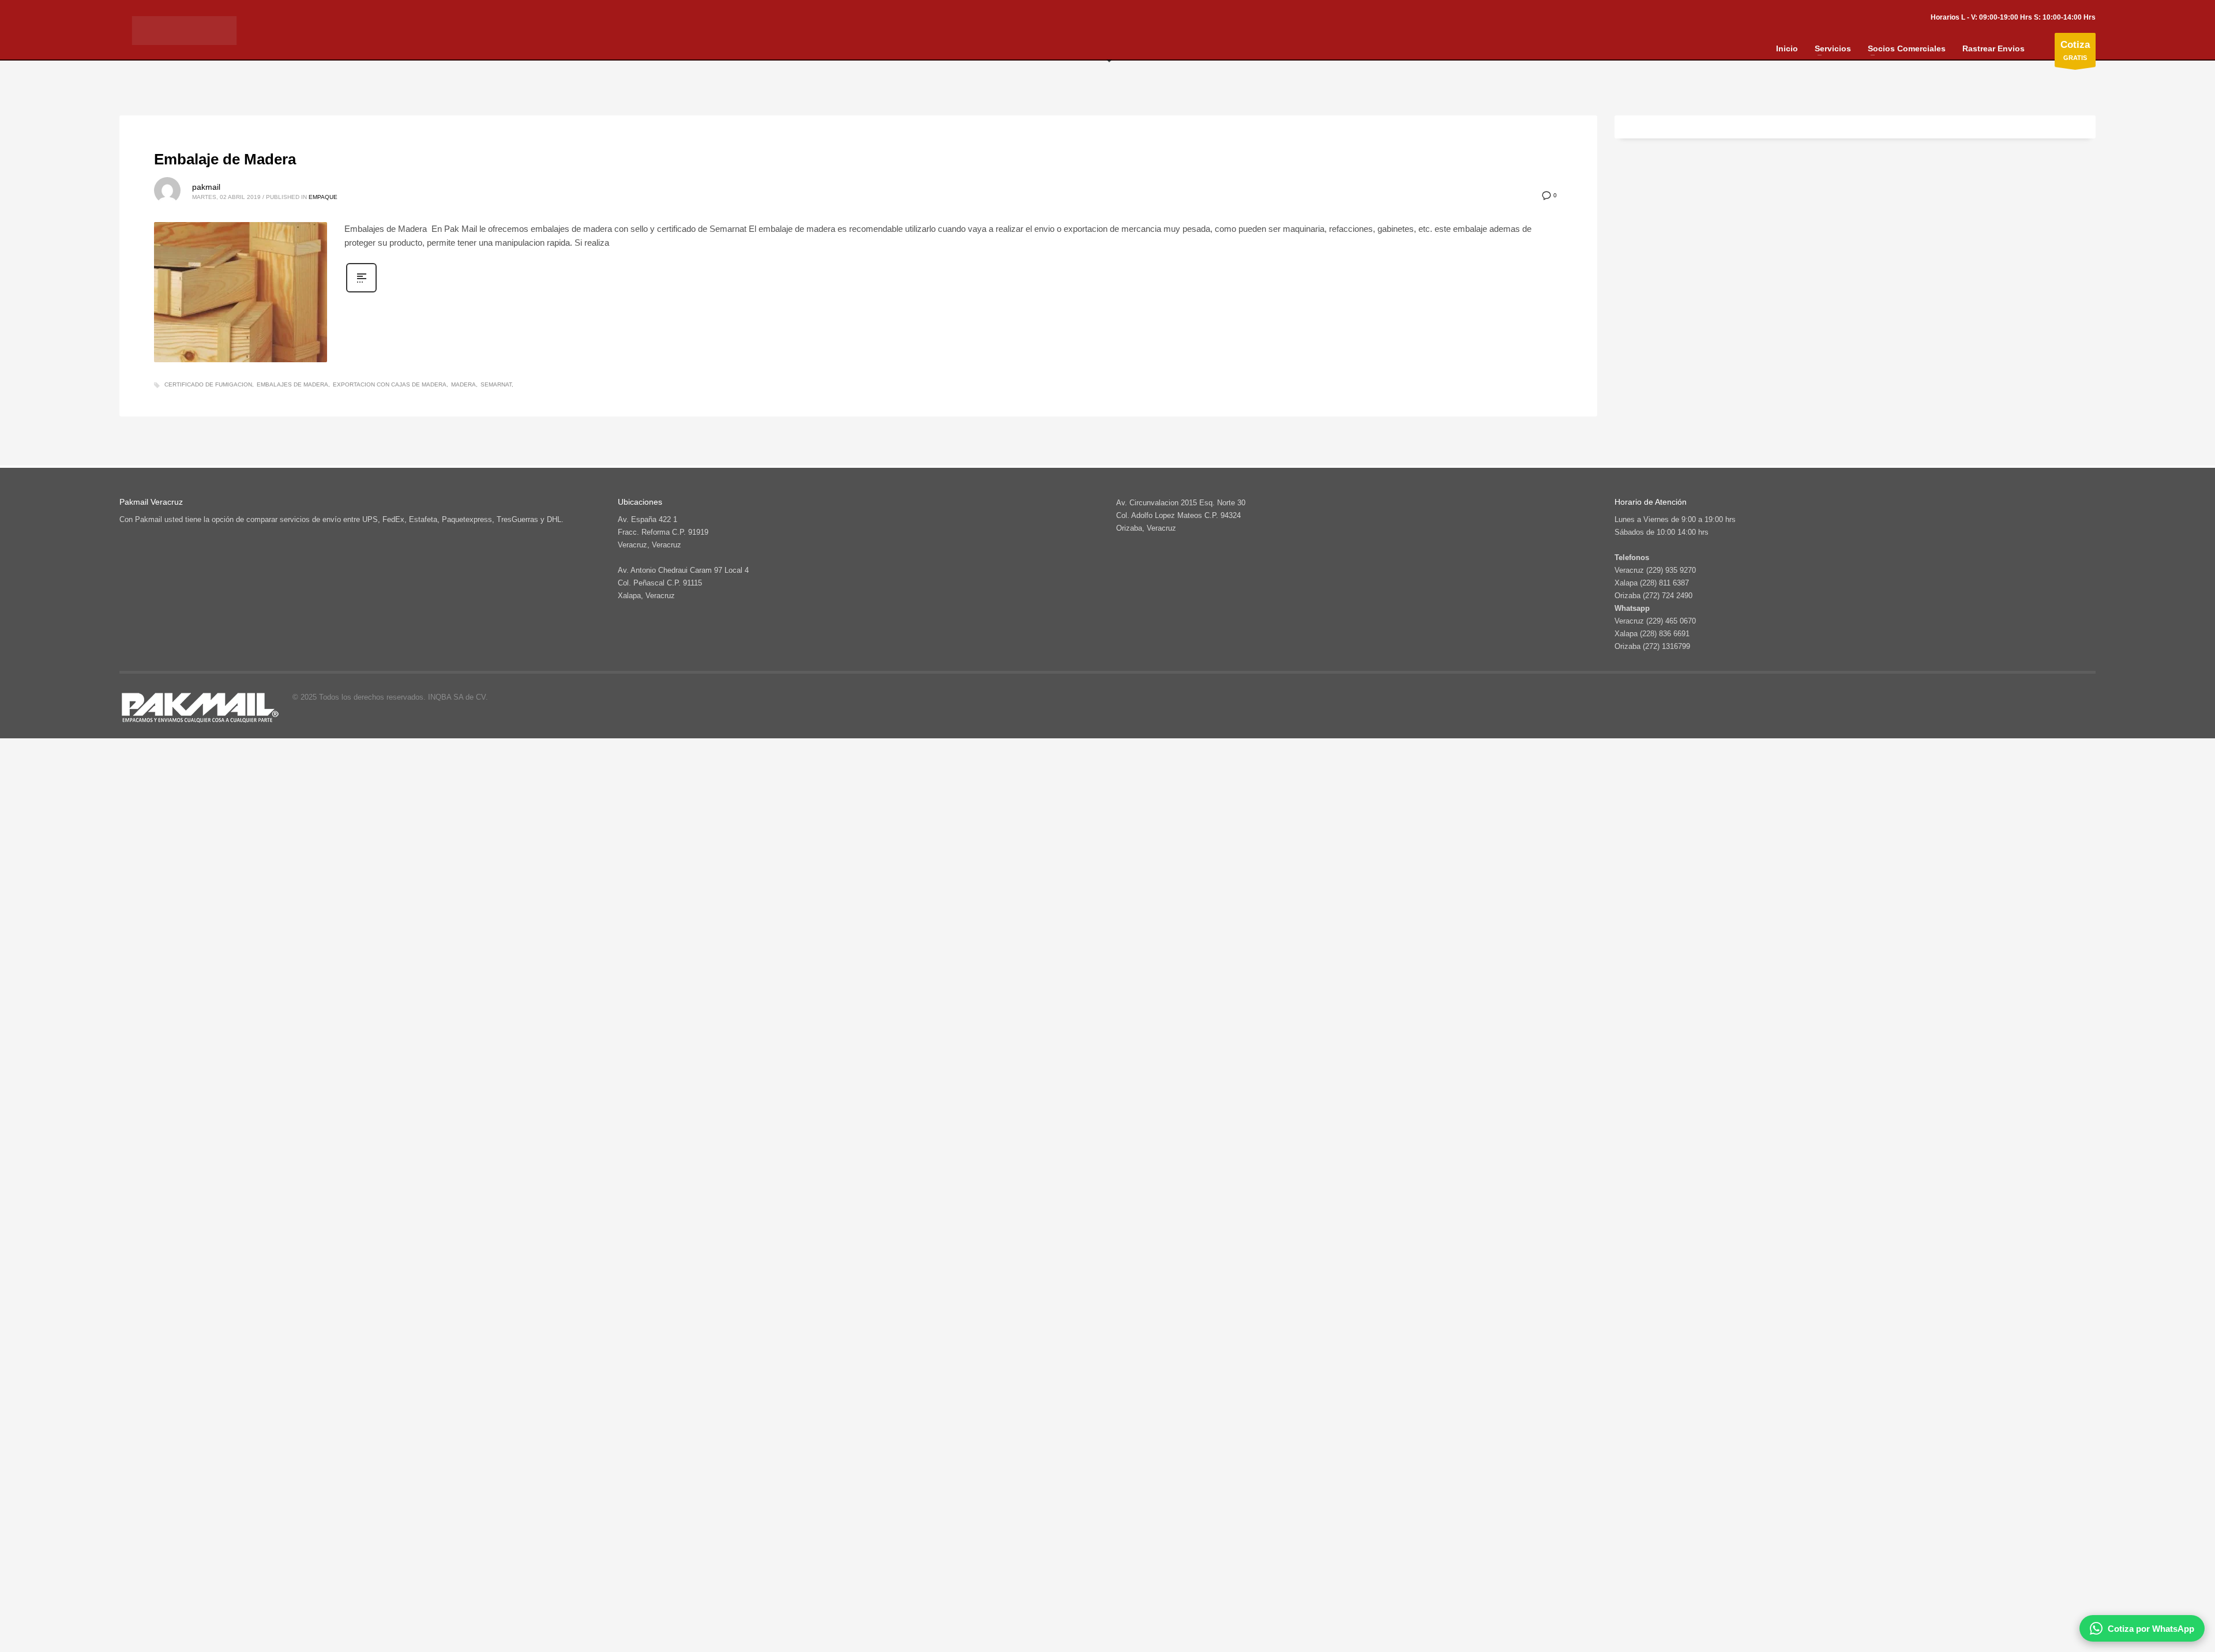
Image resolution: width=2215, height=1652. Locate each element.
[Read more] (361, 291)
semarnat (496, 384)
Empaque (323, 197)
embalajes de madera (292, 384)
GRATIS (2075, 50)
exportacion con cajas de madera (390, 384)
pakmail (206, 187)
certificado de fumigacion (208, 384)
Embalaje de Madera (225, 159)
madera (463, 384)
